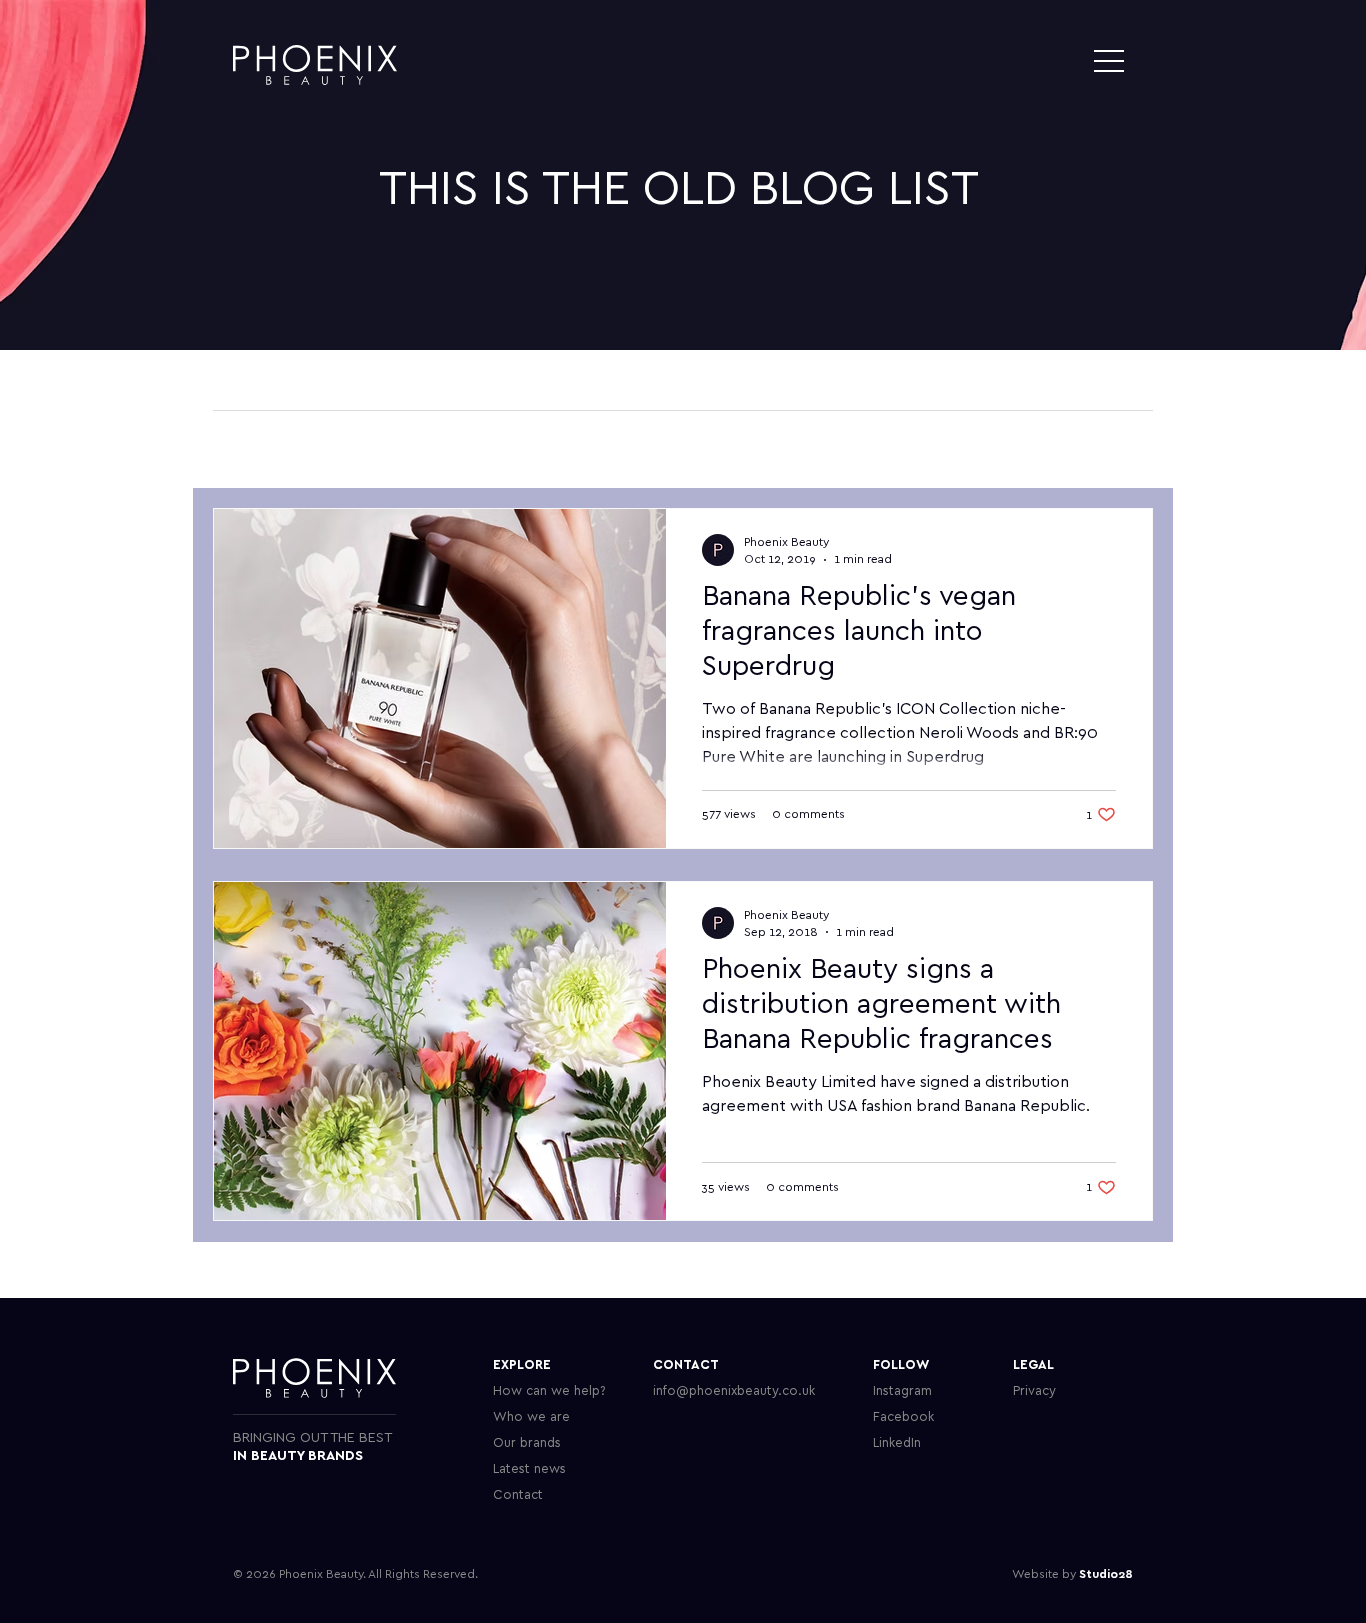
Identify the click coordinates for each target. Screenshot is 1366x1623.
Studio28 (1106, 1574)
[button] (1109, 61)
